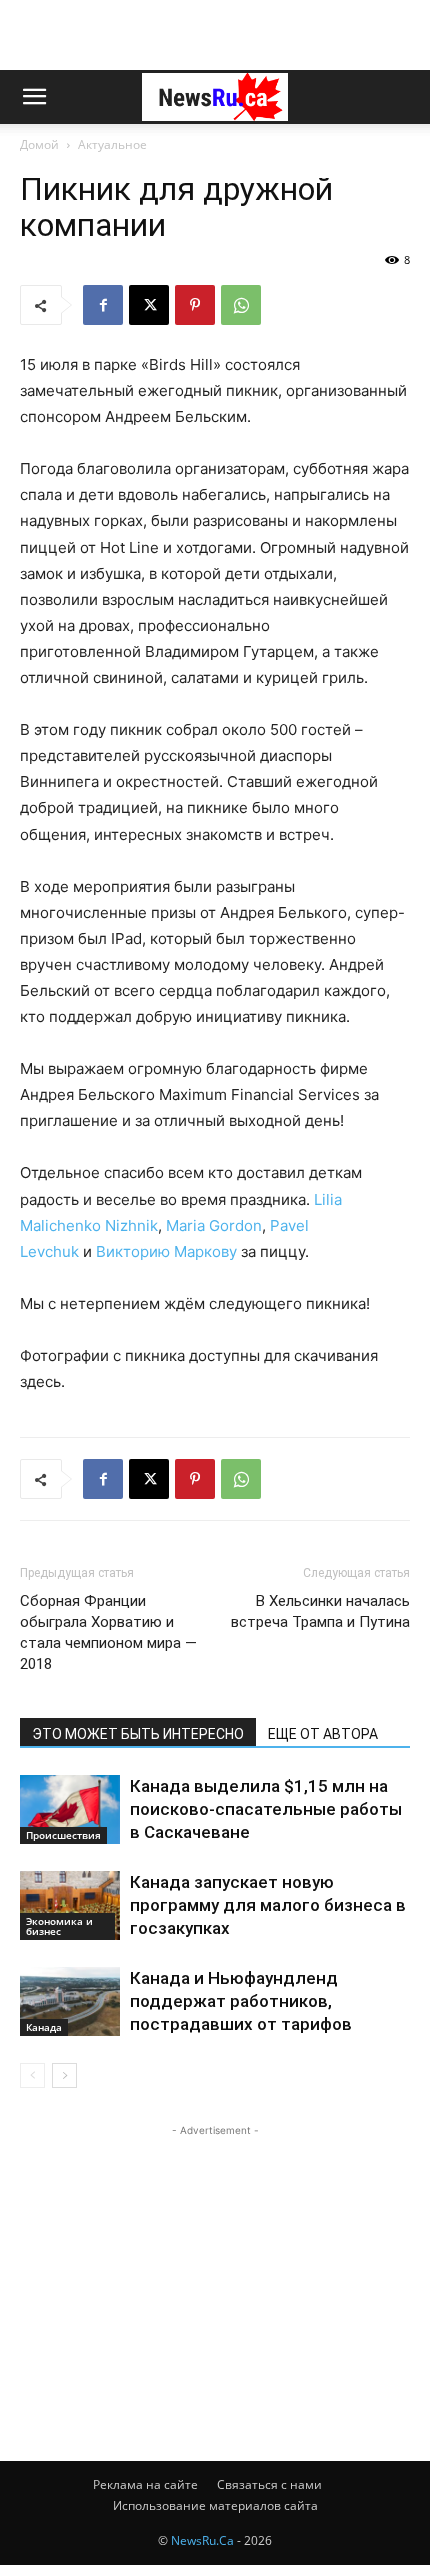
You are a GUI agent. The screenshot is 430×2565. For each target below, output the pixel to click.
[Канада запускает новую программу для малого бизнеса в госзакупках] (70, 1905)
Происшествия (63, 1835)
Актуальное (112, 144)
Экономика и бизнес (59, 1926)
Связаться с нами (269, 2484)
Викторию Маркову (166, 1251)
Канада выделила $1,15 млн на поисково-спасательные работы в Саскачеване (266, 1809)
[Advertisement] (215, 35)
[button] (34, 97)
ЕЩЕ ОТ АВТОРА (323, 1734)
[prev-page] (32, 2075)
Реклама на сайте (145, 2484)
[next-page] (64, 2075)
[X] (149, 305)
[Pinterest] (195, 305)
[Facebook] (103, 305)
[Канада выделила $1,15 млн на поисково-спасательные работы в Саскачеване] (70, 1809)
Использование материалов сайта (215, 2505)
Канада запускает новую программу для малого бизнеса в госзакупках (268, 1905)
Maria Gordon (214, 1225)
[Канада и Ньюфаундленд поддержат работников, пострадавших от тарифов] (70, 2001)
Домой (39, 144)
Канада (44, 2027)
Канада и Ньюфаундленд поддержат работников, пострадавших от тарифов (241, 2001)
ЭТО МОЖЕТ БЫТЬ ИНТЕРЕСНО (138, 1734)
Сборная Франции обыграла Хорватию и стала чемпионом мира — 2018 (108, 1632)
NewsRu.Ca (202, 2540)
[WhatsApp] (241, 305)
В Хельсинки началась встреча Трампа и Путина (320, 1611)
